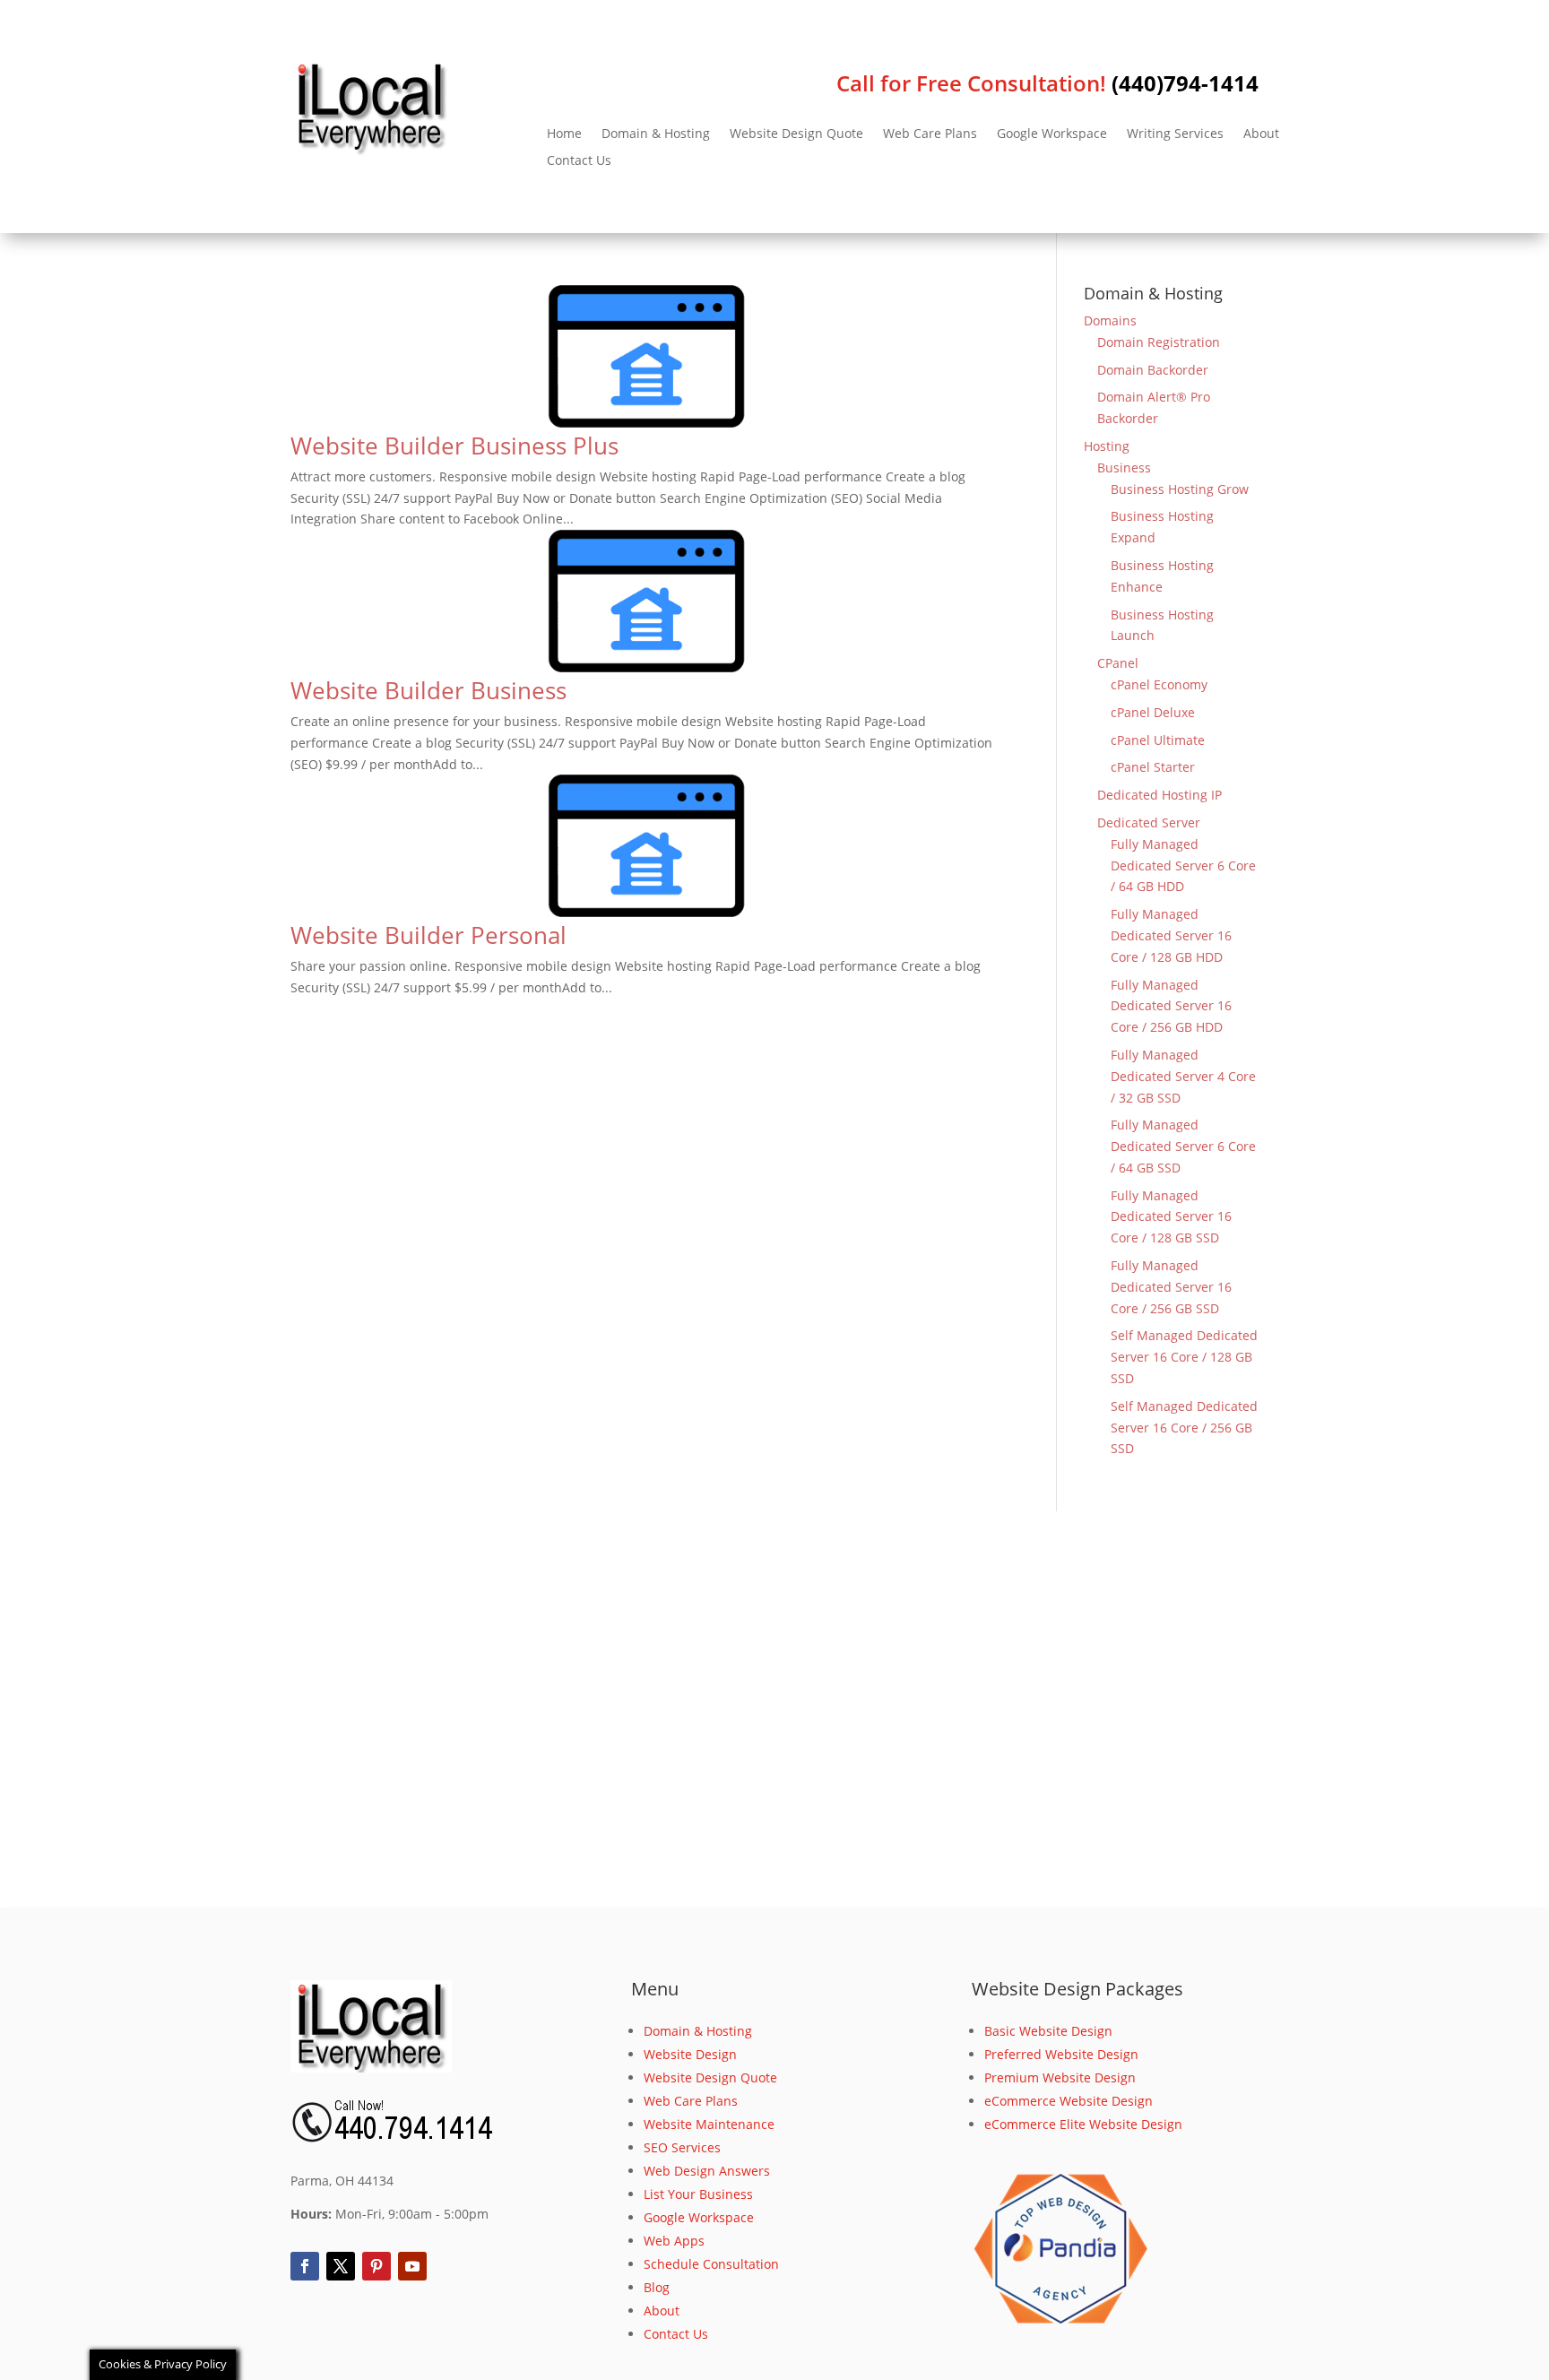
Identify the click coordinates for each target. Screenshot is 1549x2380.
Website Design (690, 2054)
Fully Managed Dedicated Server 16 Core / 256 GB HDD (1171, 1006)
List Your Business (698, 2194)
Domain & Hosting (656, 134)
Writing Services (1175, 134)
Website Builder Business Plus (454, 446)
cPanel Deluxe (1153, 712)
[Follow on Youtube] (412, 2266)
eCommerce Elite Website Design (1083, 2124)
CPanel (1118, 663)
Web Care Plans (930, 134)
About (1261, 134)
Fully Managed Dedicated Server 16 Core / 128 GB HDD (1171, 935)
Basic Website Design (1048, 2031)
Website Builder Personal (428, 935)
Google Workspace (1052, 134)
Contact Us (579, 161)
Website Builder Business (428, 690)
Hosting (1107, 446)
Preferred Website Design (1061, 2054)
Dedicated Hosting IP (1160, 795)
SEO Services (682, 2147)
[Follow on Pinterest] (376, 2266)
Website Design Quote (796, 134)
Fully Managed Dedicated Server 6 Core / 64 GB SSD (1183, 1146)
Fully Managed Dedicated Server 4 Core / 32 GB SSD (1183, 1076)
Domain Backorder (1153, 370)
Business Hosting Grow (1180, 489)
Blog (657, 2287)
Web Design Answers (707, 2171)
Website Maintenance (709, 2124)
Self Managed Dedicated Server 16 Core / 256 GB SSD (1184, 1428)
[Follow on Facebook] (305, 2266)
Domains (1110, 320)
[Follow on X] (341, 2266)
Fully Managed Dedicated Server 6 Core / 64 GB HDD (1183, 865)
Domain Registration (1159, 342)
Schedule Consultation (711, 2264)
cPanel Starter (1153, 767)
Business (1124, 467)
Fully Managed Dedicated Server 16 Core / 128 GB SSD (1171, 1217)
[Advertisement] (774, 1709)
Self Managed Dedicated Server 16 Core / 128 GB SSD (1184, 1357)
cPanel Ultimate (1158, 740)
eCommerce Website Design (1069, 2101)
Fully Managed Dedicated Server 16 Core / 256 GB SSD (1171, 1287)
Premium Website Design (1060, 2077)
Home (564, 134)
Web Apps (674, 2241)
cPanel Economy (1159, 684)
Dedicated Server (1149, 822)
